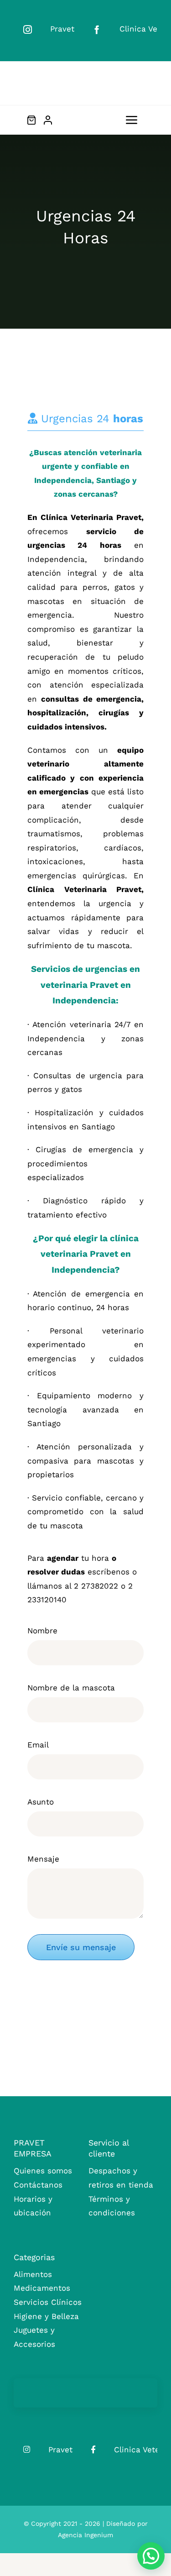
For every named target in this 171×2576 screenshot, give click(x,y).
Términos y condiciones (112, 2206)
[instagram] (28, 29)
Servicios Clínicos (48, 2302)
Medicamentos (42, 2288)
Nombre (42, 1631)
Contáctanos (38, 2185)
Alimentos (33, 2274)
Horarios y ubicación (33, 2206)
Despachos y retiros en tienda (121, 2178)
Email (38, 1745)
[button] (151, 2556)
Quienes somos (43, 2171)
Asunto (41, 1802)
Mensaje (43, 1859)
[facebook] (97, 29)
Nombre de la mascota (71, 1688)
